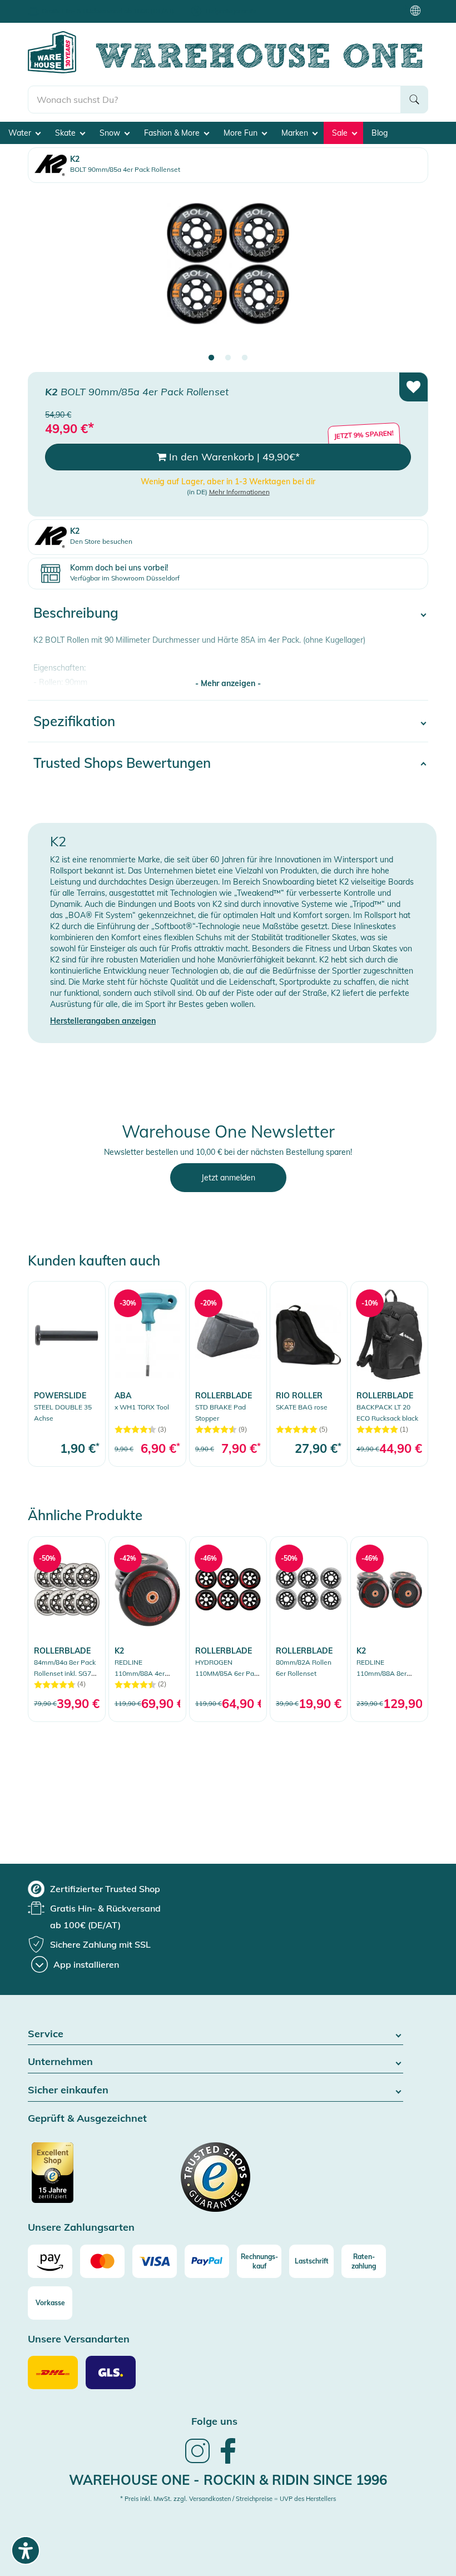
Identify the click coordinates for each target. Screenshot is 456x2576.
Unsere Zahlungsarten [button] (81, 2228)
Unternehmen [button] (60, 2062)
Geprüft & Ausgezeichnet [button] (87, 2119)
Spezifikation (74, 721)
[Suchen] (414, 100)
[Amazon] (50, 2261)
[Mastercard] (102, 2261)
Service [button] (46, 2034)
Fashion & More (173, 133)
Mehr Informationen (239, 492)
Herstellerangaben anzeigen (103, 1021)
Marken (296, 133)
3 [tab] (245, 358)
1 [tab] (211, 358)
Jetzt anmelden (228, 1178)
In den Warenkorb (233, 457)
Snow (111, 133)
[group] (94, 1889)
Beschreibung (76, 613)
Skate (66, 133)
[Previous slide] (47, 273)
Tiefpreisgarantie (231, 11)
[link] (67, 1374)
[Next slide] (409, 273)
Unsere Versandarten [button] (79, 2339)
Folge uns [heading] (214, 2421)
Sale (341, 133)
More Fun (242, 133)
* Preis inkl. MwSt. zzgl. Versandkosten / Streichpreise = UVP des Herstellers (228, 2499)
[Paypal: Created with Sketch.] (207, 2261)
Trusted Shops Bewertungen (122, 763)
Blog (380, 133)
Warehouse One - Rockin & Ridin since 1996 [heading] (228, 2480)
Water (21, 133)
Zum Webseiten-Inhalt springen (56, 6)
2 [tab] (228, 358)
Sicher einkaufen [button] (68, 2090)
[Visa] (155, 2261)
